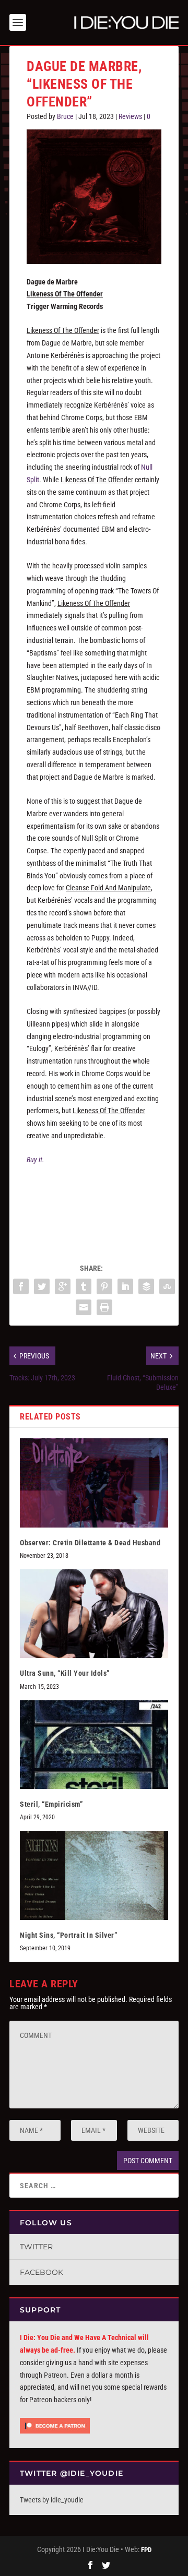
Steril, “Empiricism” (51, 1804)
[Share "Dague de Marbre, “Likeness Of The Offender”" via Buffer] (146, 1286)
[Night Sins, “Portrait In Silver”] (94, 1875)
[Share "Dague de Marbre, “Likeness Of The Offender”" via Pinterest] (104, 1286)
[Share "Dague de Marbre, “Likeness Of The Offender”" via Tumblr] (84, 1286)
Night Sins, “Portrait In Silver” (68, 1935)
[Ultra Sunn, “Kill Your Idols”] (94, 1614)
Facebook (42, 2272)
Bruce (65, 116)
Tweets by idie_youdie (52, 2500)
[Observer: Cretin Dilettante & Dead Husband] (94, 1483)
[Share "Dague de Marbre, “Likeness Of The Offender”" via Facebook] (21, 1286)
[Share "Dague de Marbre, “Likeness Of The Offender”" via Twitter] (42, 1286)
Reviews (130, 116)
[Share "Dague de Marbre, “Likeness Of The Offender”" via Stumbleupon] (167, 1286)
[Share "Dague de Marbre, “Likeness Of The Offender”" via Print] (104, 1307)
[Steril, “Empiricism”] (94, 1745)
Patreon (55, 2375)
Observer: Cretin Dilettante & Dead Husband (90, 1543)
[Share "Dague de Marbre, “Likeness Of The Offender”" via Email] (84, 1307)
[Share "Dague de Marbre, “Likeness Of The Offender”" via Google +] (63, 1286)
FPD (146, 2550)
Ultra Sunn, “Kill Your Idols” (65, 1673)
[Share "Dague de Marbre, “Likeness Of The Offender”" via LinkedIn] (125, 1286)
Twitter (36, 2247)
